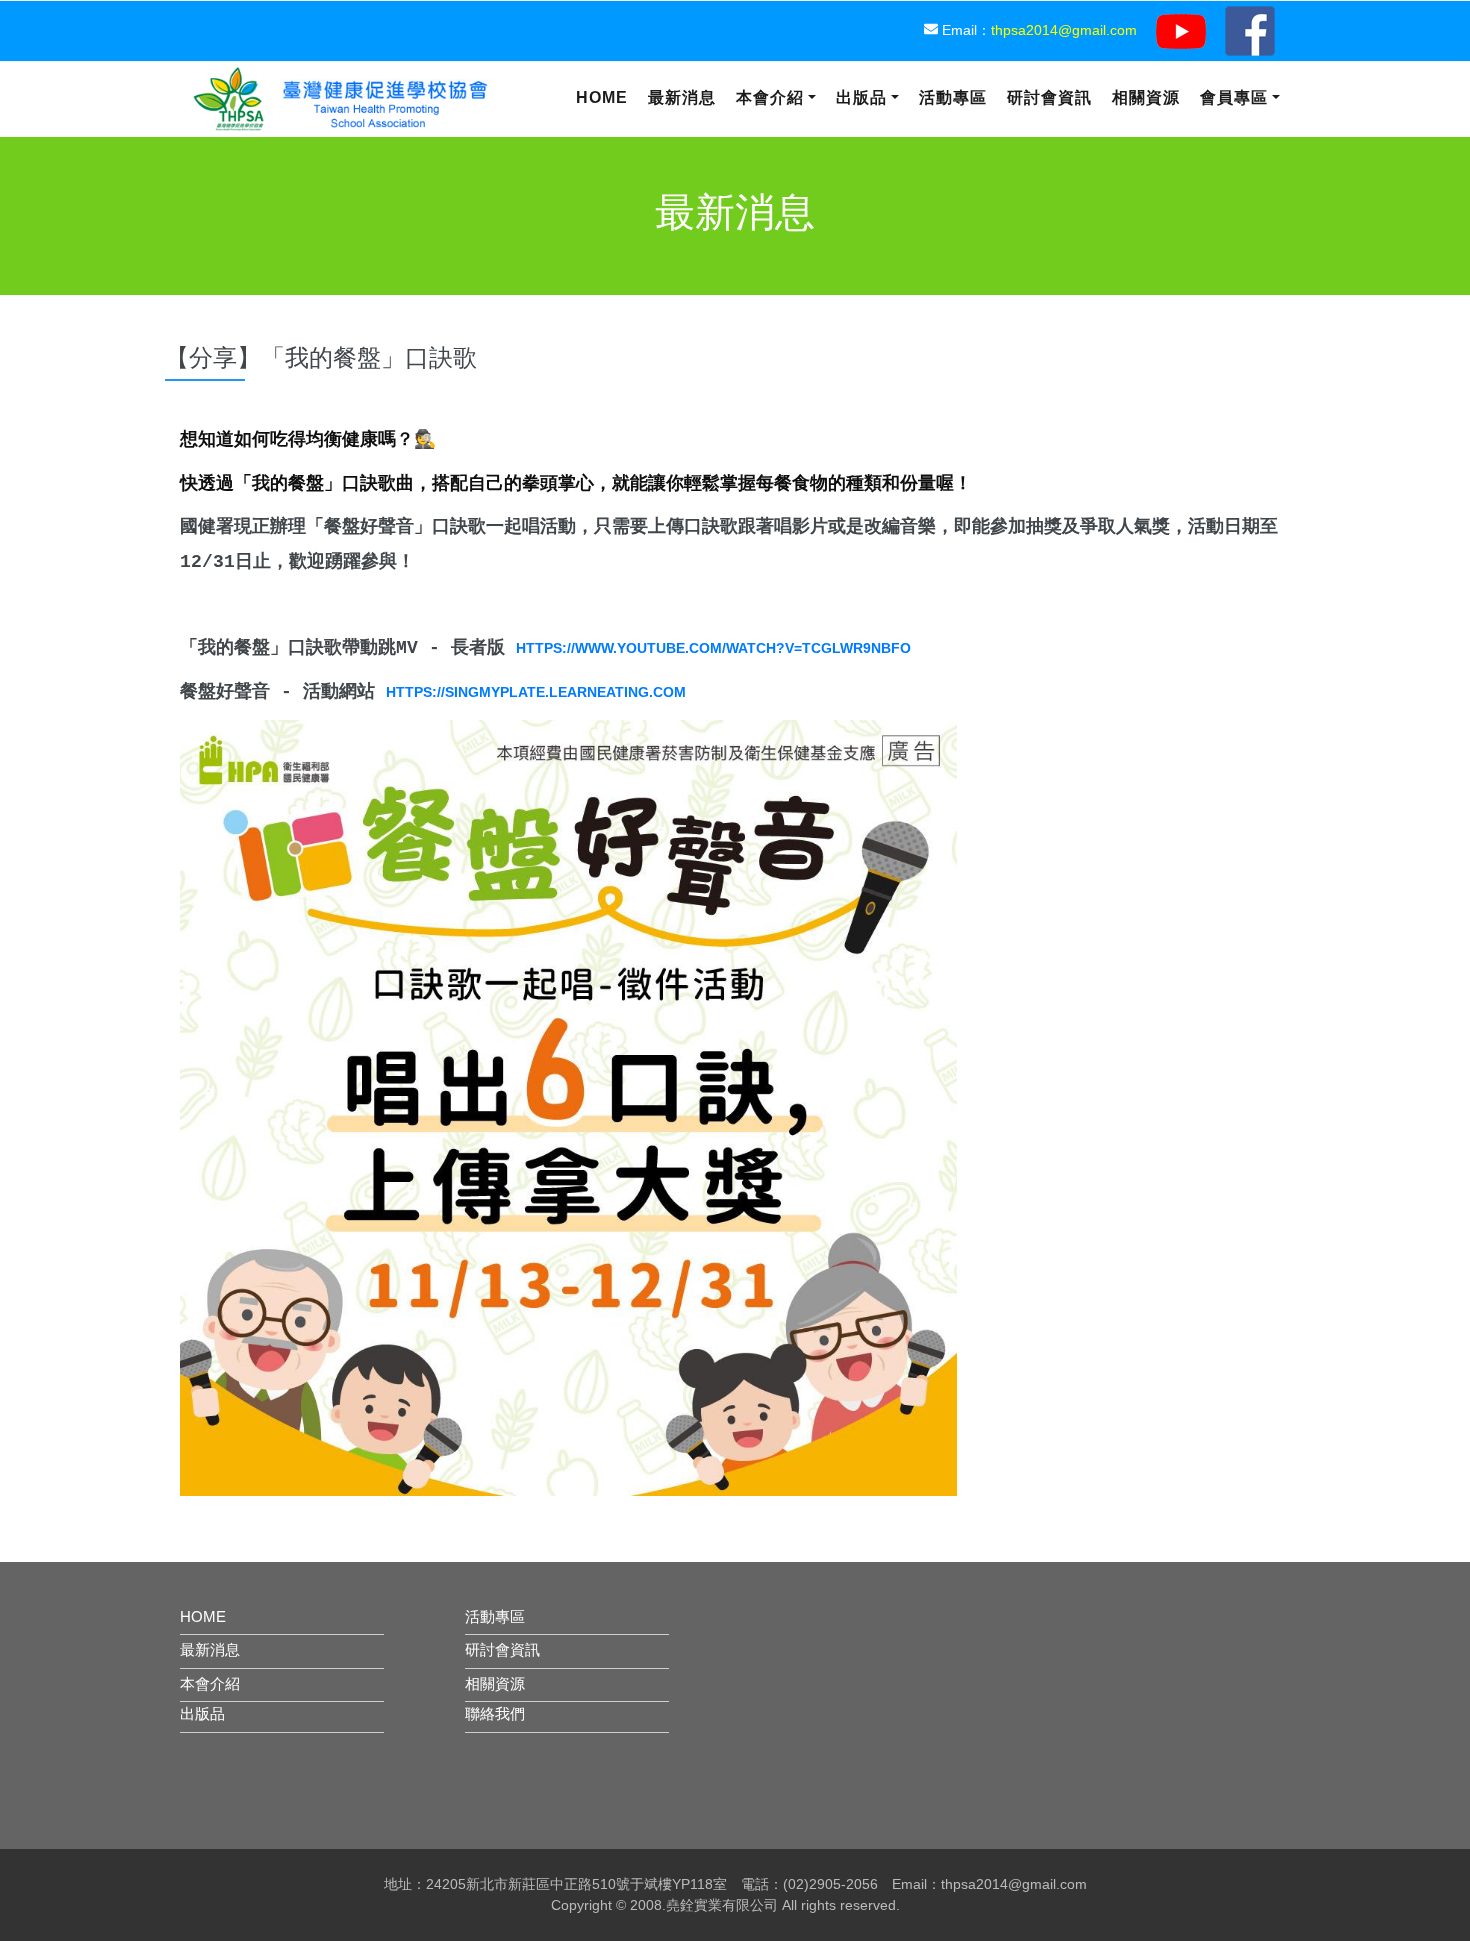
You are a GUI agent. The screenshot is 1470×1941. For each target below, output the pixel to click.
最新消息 (682, 97)
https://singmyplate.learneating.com (536, 692)
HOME (203, 1616)
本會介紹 (770, 97)
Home (602, 97)
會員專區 (1234, 97)
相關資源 (1146, 97)
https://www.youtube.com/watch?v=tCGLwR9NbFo (713, 648)
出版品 (861, 97)
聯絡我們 (495, 1713)
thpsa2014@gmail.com (1064, 30)
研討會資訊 (1049, 97)
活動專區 (953, 97)
